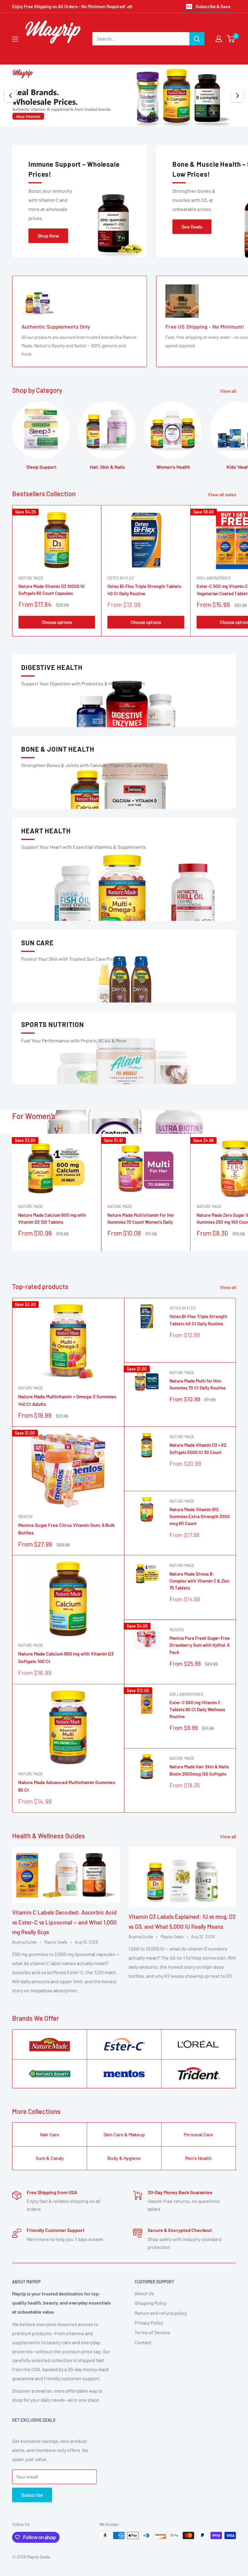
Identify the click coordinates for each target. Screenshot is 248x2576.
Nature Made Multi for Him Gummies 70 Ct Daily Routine (197, 1384)
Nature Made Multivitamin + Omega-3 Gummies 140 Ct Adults (67, 1400)
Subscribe (32, 2495)
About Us (144, 2293)
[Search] (197, 39)
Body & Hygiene (124, 2158)
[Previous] (11, 96)
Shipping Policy (151, 2303)
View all (228, 391)
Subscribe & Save (213, 6)
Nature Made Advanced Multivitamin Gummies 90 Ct (67, 1786)
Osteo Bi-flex (121, 578)
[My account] (219, 39)
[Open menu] (15, 39)
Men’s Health (198, 2158)
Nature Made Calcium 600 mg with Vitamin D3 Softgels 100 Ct (66, 1657)
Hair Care (50, 2134)
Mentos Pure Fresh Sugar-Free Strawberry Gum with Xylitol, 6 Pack (200, 1645)
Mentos (25, 1517)
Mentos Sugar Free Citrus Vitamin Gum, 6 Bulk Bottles (66, 1529)
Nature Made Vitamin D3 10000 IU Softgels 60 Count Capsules (52, 590)
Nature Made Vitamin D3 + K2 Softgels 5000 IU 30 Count (198, 1448)
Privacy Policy (149, 2323)
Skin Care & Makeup (124, 2134)
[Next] (237, 96)
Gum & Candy (50, 2158)
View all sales (222, 494)
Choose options (57, 622)
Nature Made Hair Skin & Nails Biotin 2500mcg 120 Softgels (199, 1770)
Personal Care (198, 2134)
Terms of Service (152, 2332)
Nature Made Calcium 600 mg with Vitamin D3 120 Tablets (52, 1218)
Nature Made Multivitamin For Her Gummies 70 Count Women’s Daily (141, 1218)
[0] (231, 39)
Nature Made (31, 578)
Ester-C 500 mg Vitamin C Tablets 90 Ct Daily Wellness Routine (197, 1710)
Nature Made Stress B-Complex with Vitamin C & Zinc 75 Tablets (199, 1581)
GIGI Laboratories (186, 1694)
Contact (143, 2342)
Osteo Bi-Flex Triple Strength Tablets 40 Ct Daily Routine (144, 590)
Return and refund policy (161, 2313)
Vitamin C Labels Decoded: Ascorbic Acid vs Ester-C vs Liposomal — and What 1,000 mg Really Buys (64, 1922)
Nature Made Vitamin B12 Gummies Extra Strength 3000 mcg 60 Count (200, 1516)
